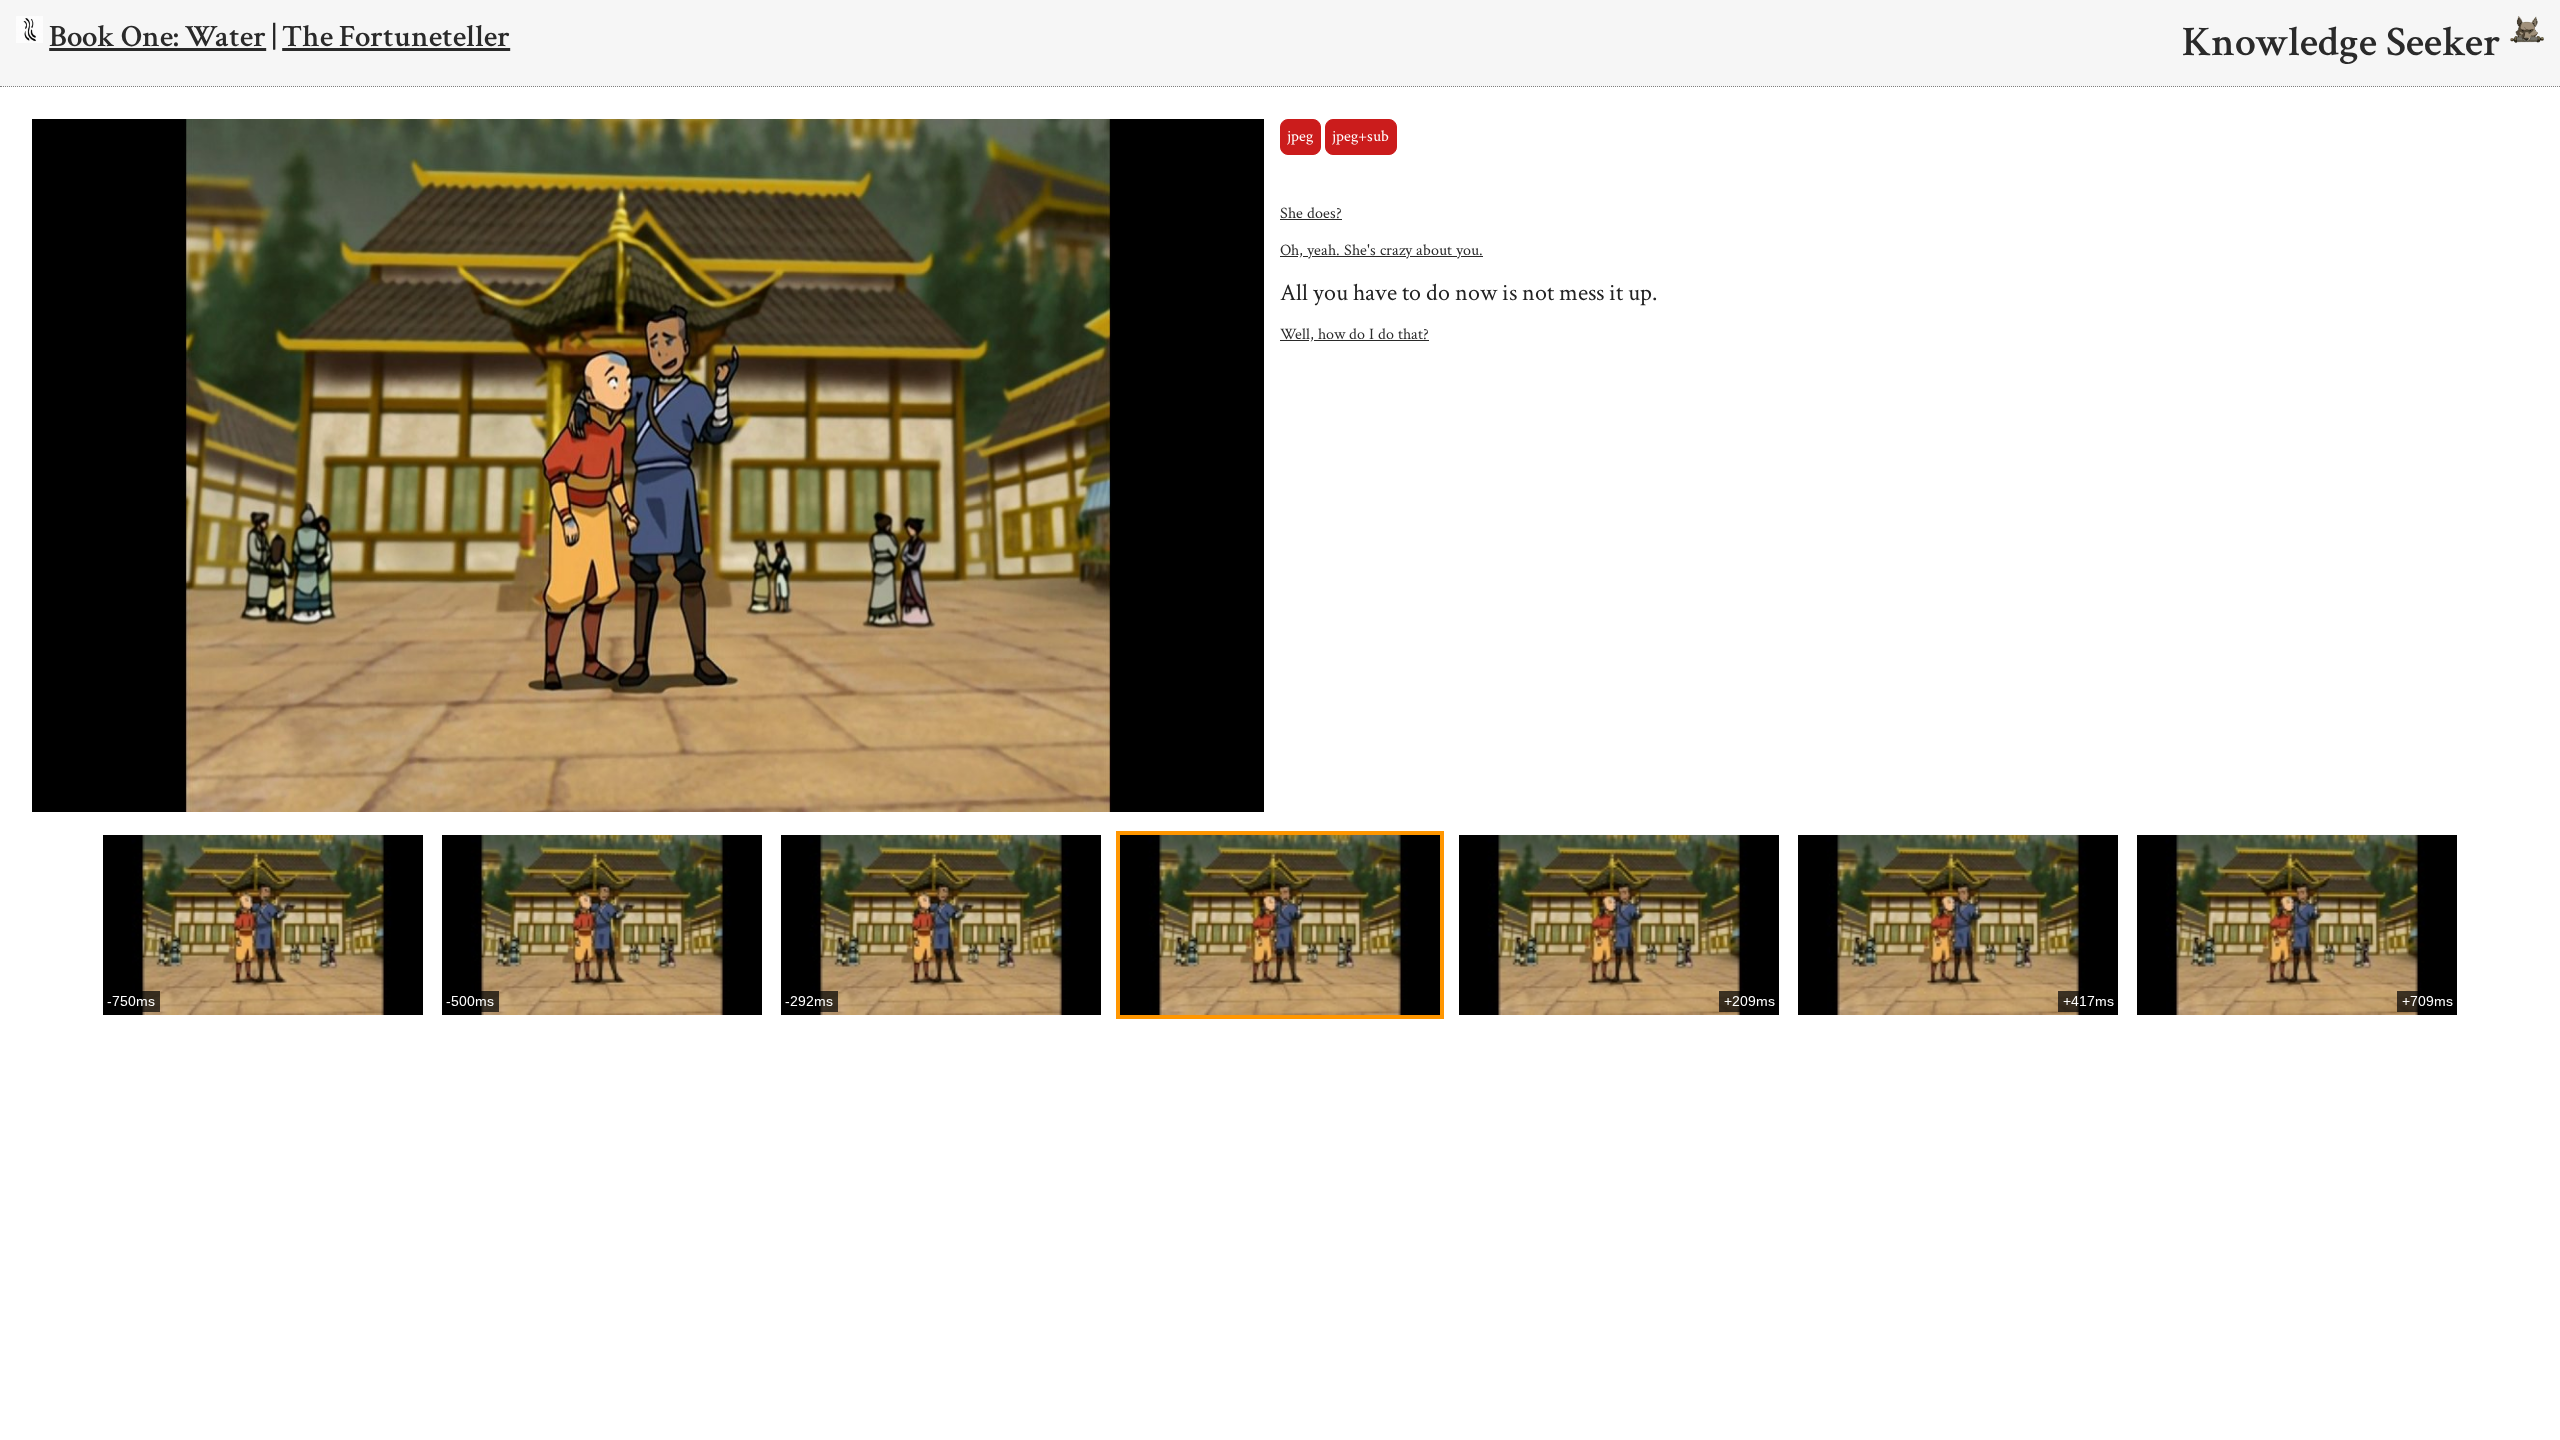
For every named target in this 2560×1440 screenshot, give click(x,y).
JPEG (1300, 136)
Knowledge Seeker (2346, 43)
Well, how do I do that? (1354, 334)
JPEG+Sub (1360, 136)
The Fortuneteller (396, 36)
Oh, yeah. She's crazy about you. (1381, 250)
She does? (1311, 213)
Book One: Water (157, 36)
